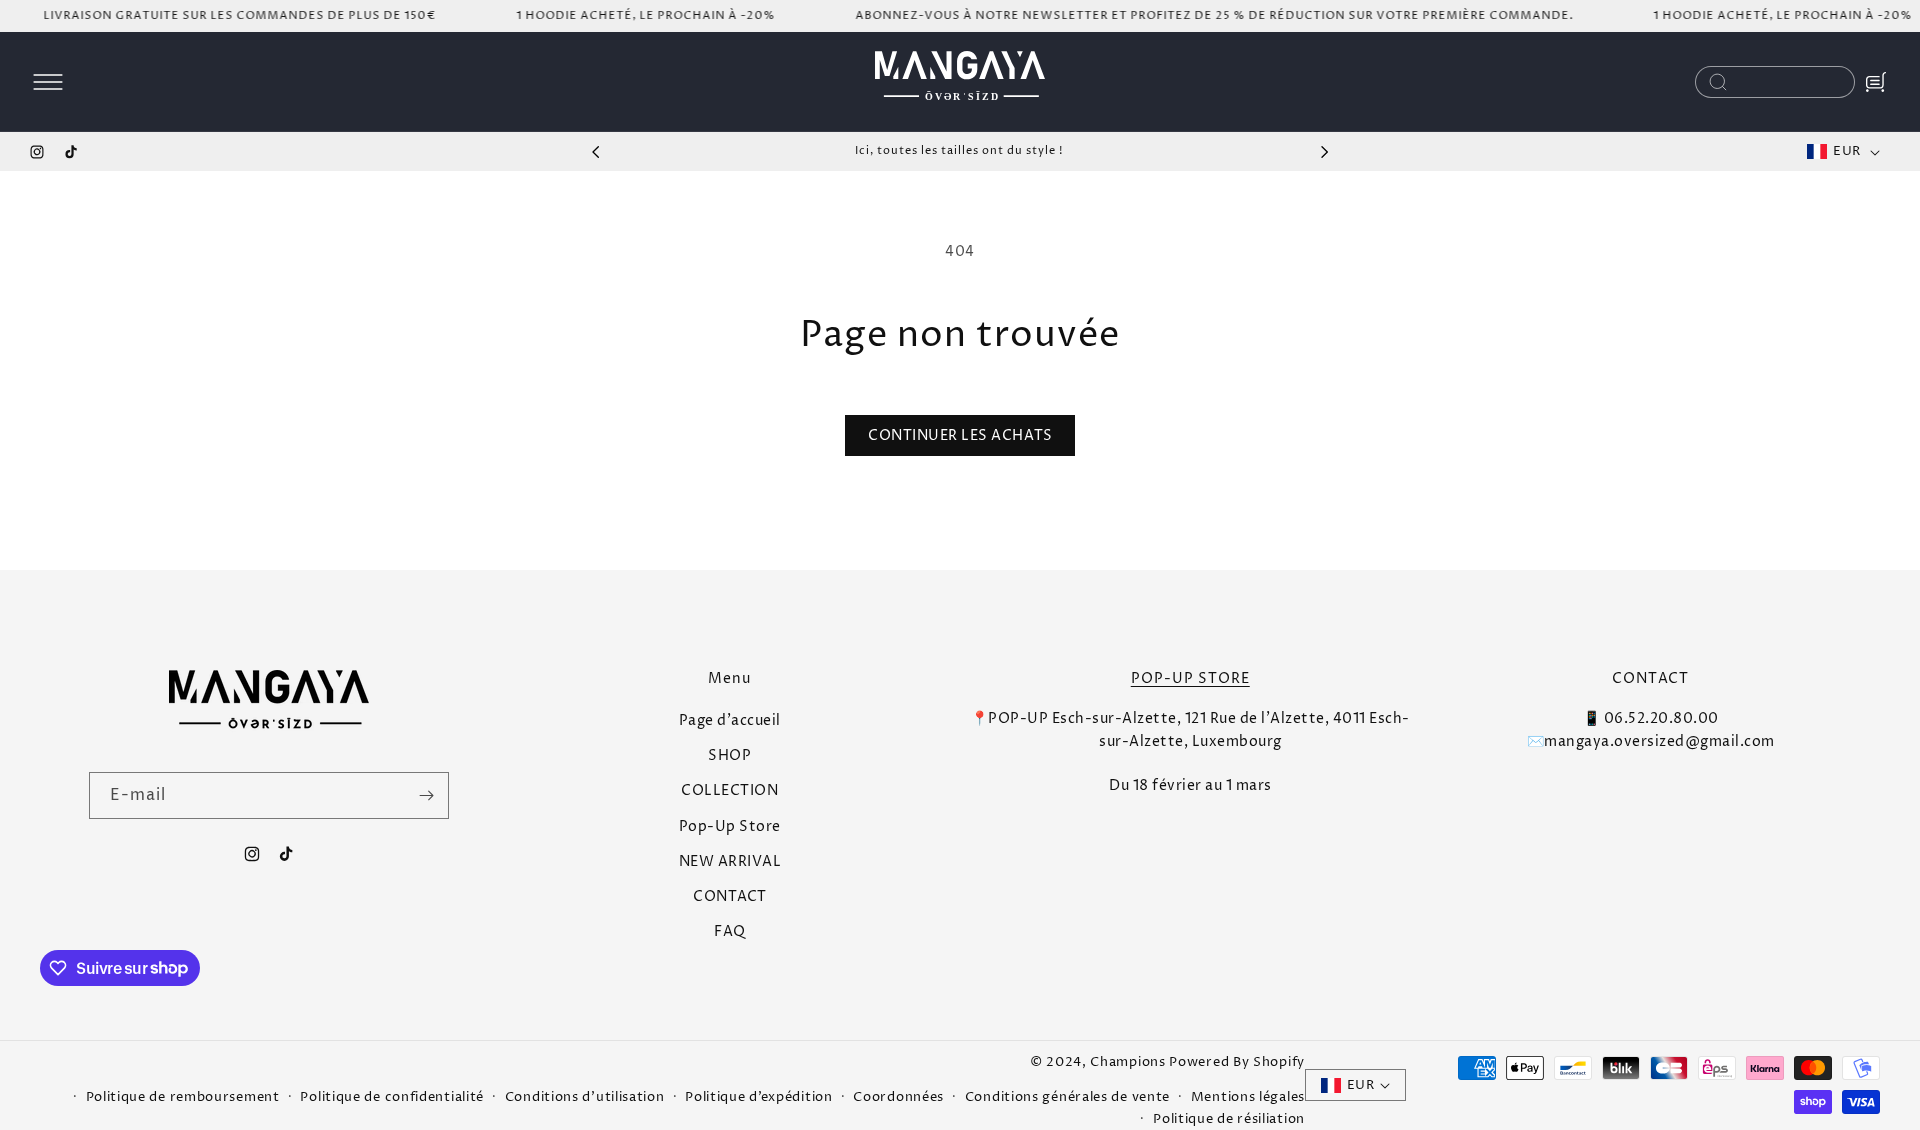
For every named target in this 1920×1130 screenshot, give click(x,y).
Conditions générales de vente (1067, 1097)
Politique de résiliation (1229, 1119)
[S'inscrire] (426, 795)
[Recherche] (1718, 82)
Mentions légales (1248, 1097)
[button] (48, 82)
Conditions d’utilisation (585, 1097)
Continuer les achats (960, 435)
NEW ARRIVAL (730, 861)
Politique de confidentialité (392, 1097)
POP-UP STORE (1190, 678)
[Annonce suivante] (1324, 152)
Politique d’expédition (758, 1097)
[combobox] (1775, 82)
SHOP (729, 755)
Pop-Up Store (730, 826)
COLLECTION (729, 791)
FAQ (730, 931)
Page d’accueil (730, 720)
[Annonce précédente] (596, 152)
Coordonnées (898, 1097)
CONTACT (730, 896)
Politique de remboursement (183, 1097)
